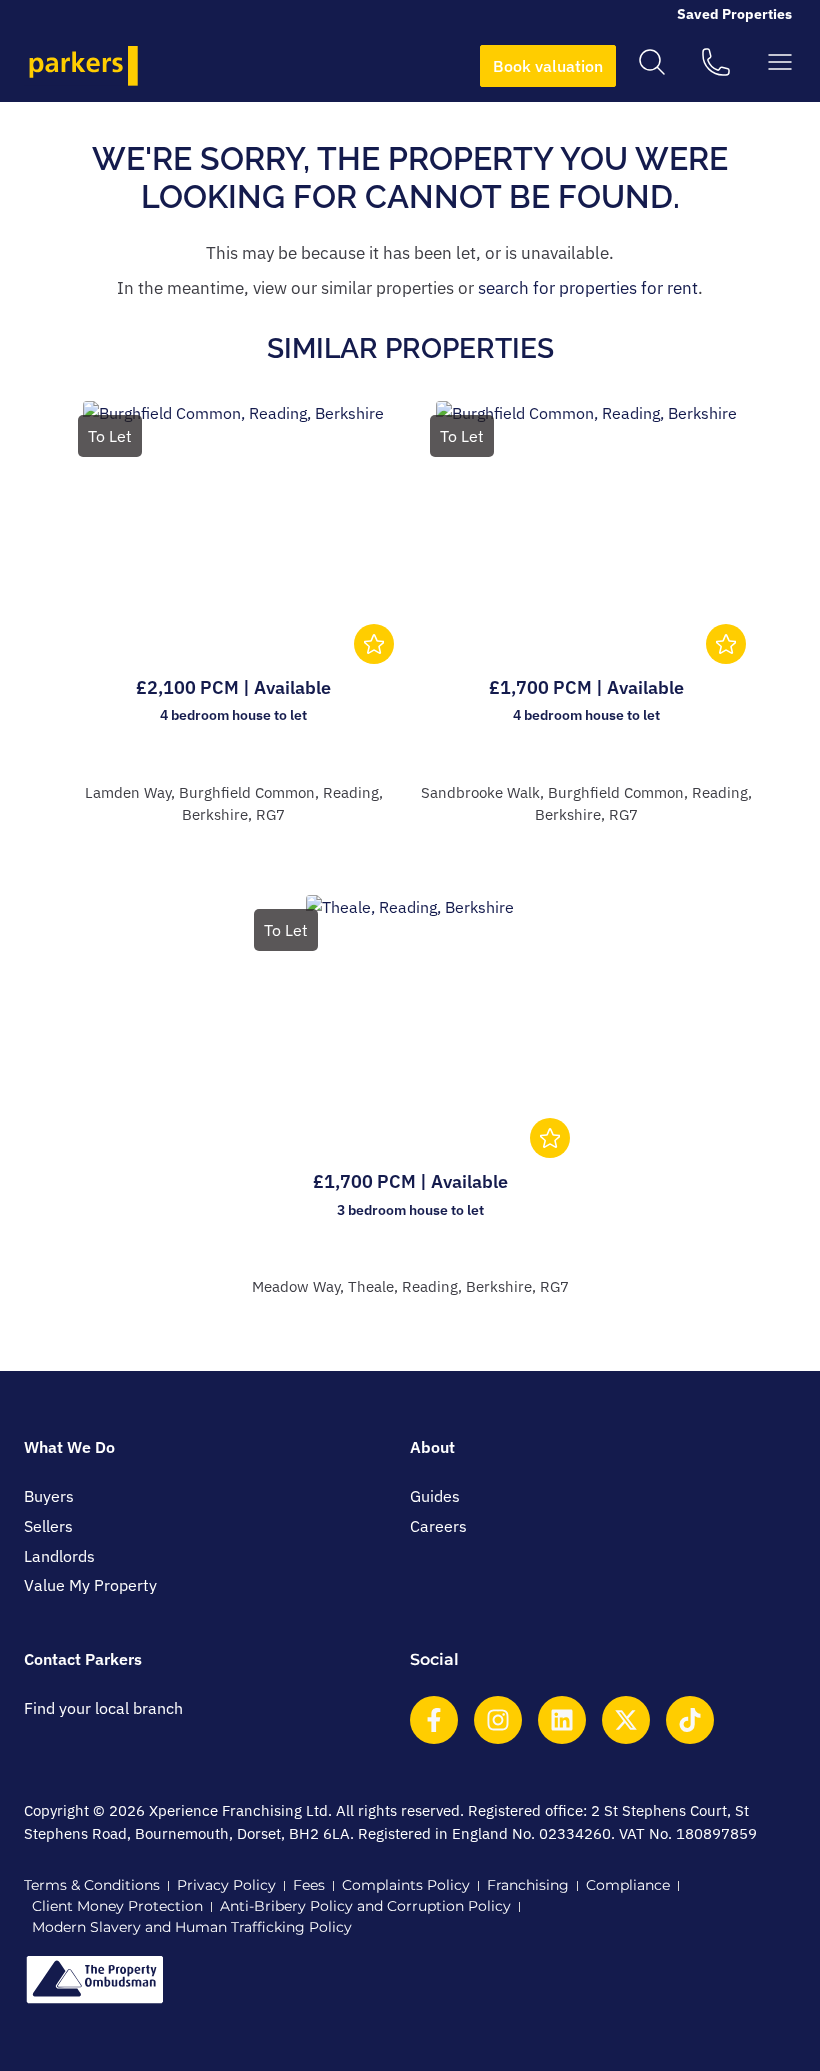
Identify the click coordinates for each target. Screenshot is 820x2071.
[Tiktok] (690, 1720)
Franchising (528, 1885)
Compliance (628, 1885)
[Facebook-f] (434, 1720)
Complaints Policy (406, 1885)
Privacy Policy (226, 1885)
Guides (435, 1496)
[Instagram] (498, 1720)
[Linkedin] (562, 1720)
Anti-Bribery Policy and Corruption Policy (365, 1906)
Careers (438, 1526)
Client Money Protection (117, 1906)
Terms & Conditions (92, 1885)
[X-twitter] (626, 1720)
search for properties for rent (588, 288)
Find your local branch (103, 1708)
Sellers (48, 1526)
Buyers (49, 1496)
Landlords (59, 1556)
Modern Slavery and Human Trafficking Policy (192, 1927)
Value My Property (90, 1585)
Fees (309, 1885)
